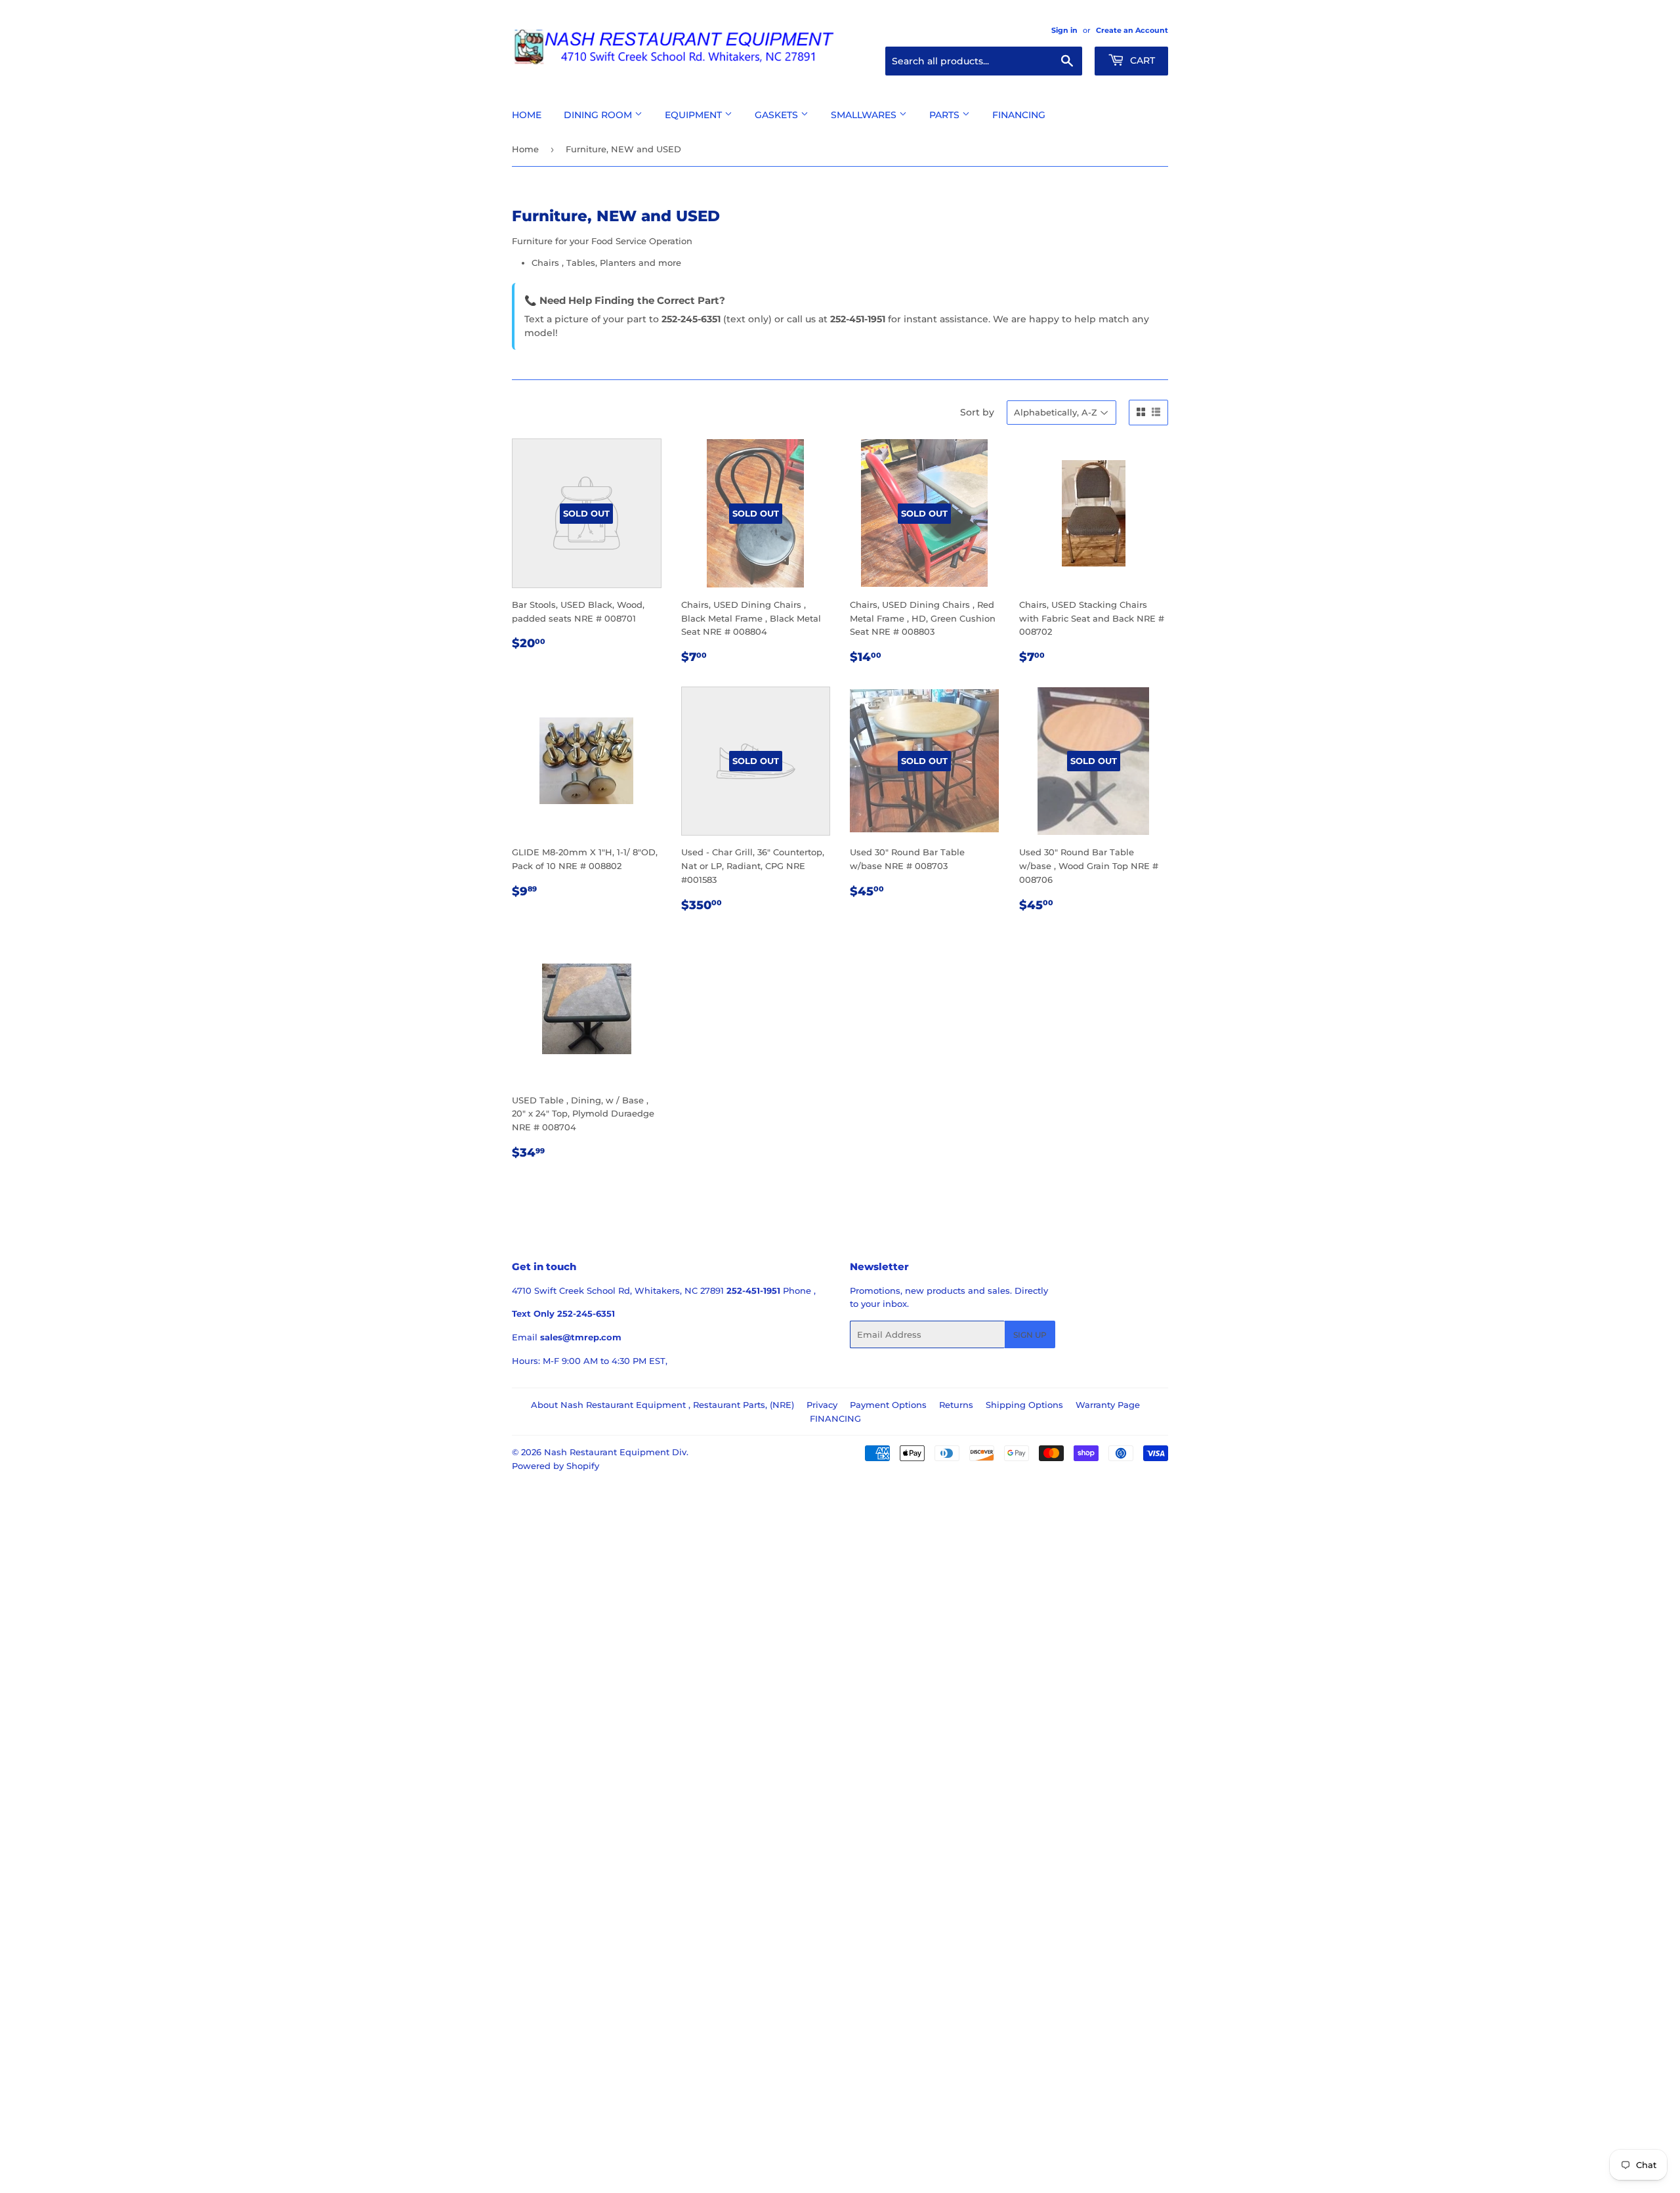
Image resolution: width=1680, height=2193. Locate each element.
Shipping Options (1024, 1405)
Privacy (822, 1405)
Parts (946, 115)
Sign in (1064, 30)
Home (527, 115)
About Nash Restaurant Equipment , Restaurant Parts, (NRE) (662, 1405)
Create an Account (1132, 30)
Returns (956, 1405)
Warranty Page (1108, 1405)
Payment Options (888, 1405)
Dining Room (599, 115)
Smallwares (865, 115)
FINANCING (835, 1418)
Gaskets (778, 115)
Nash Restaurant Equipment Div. (616, 1452)
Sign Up (1030, 1335)
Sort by (977, 412)
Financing (1019, 115)
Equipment (695, 115)
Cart (1141, 60)
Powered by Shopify (556, 1466)
